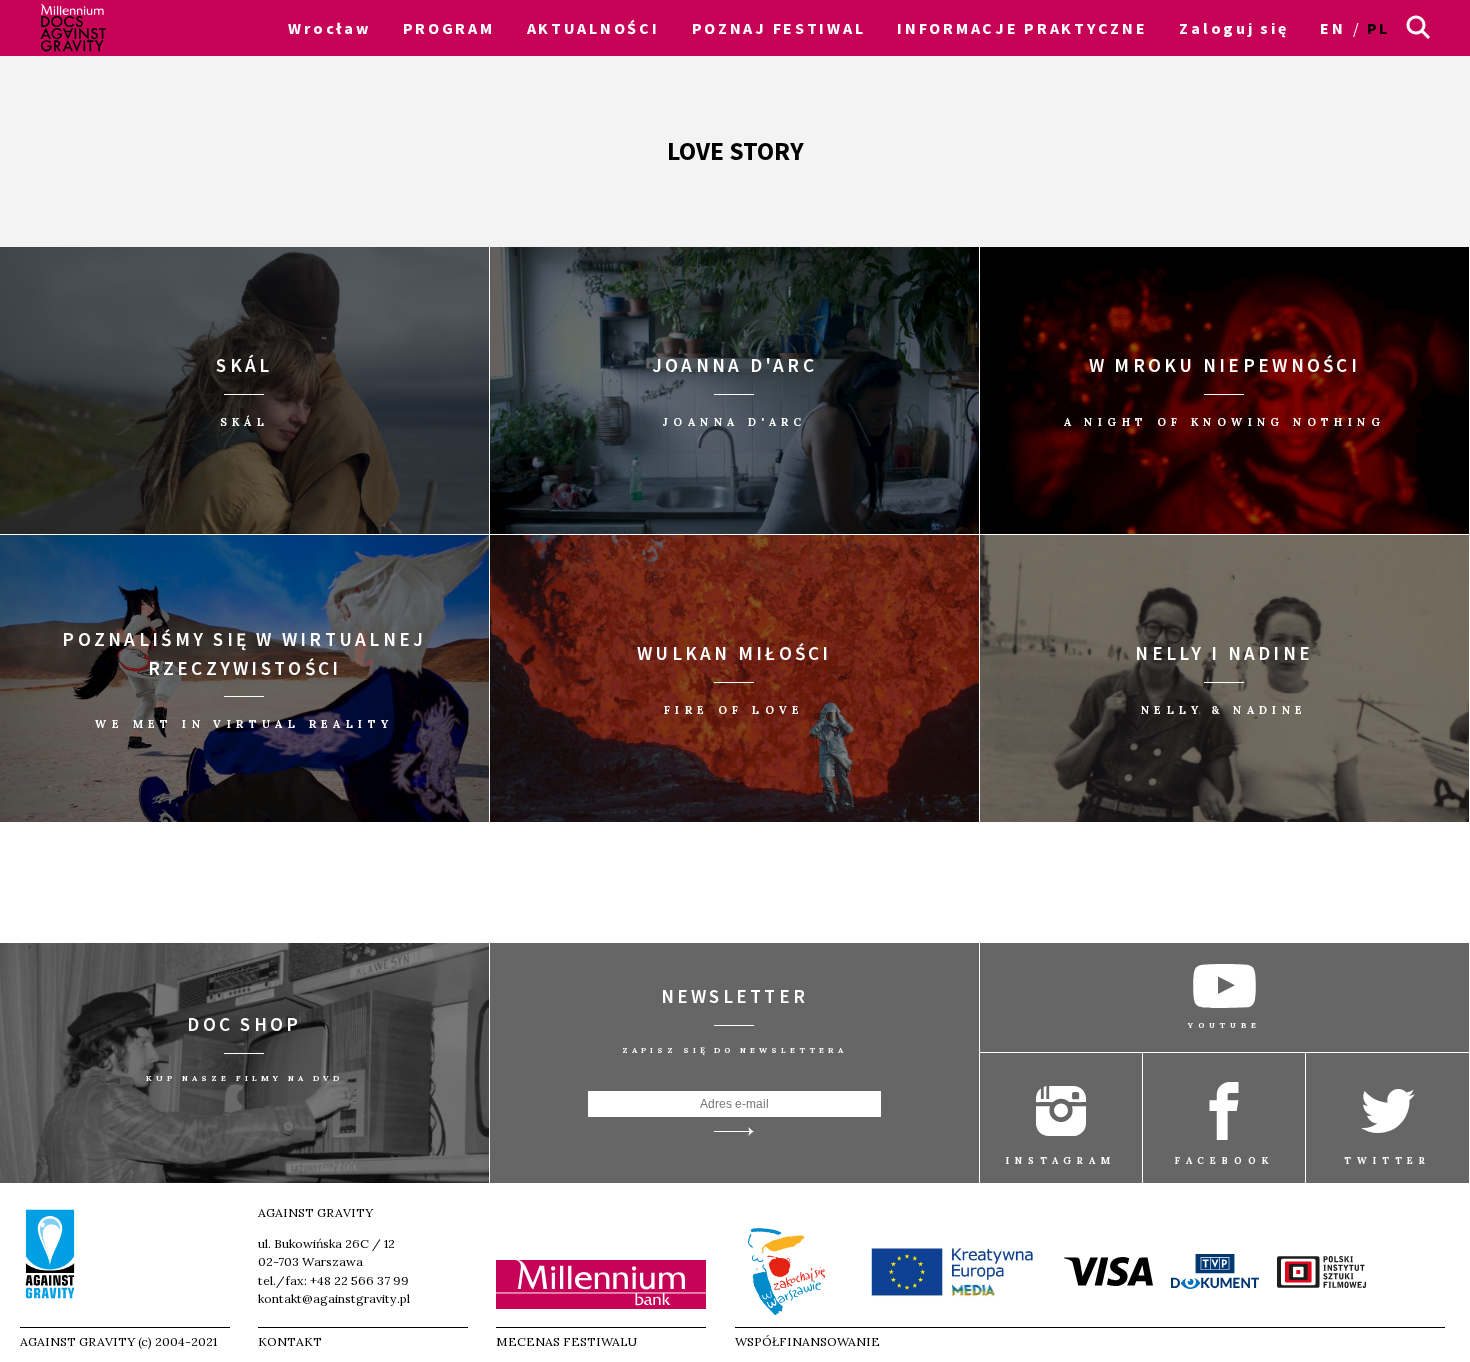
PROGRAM (449, 28)
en (1332, 28)
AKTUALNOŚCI (593, 28)
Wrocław (329, 28)
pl (1378, 28)
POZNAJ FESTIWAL (779, 28)
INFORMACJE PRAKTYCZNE (1022, 28)
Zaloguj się (1233, 28)
